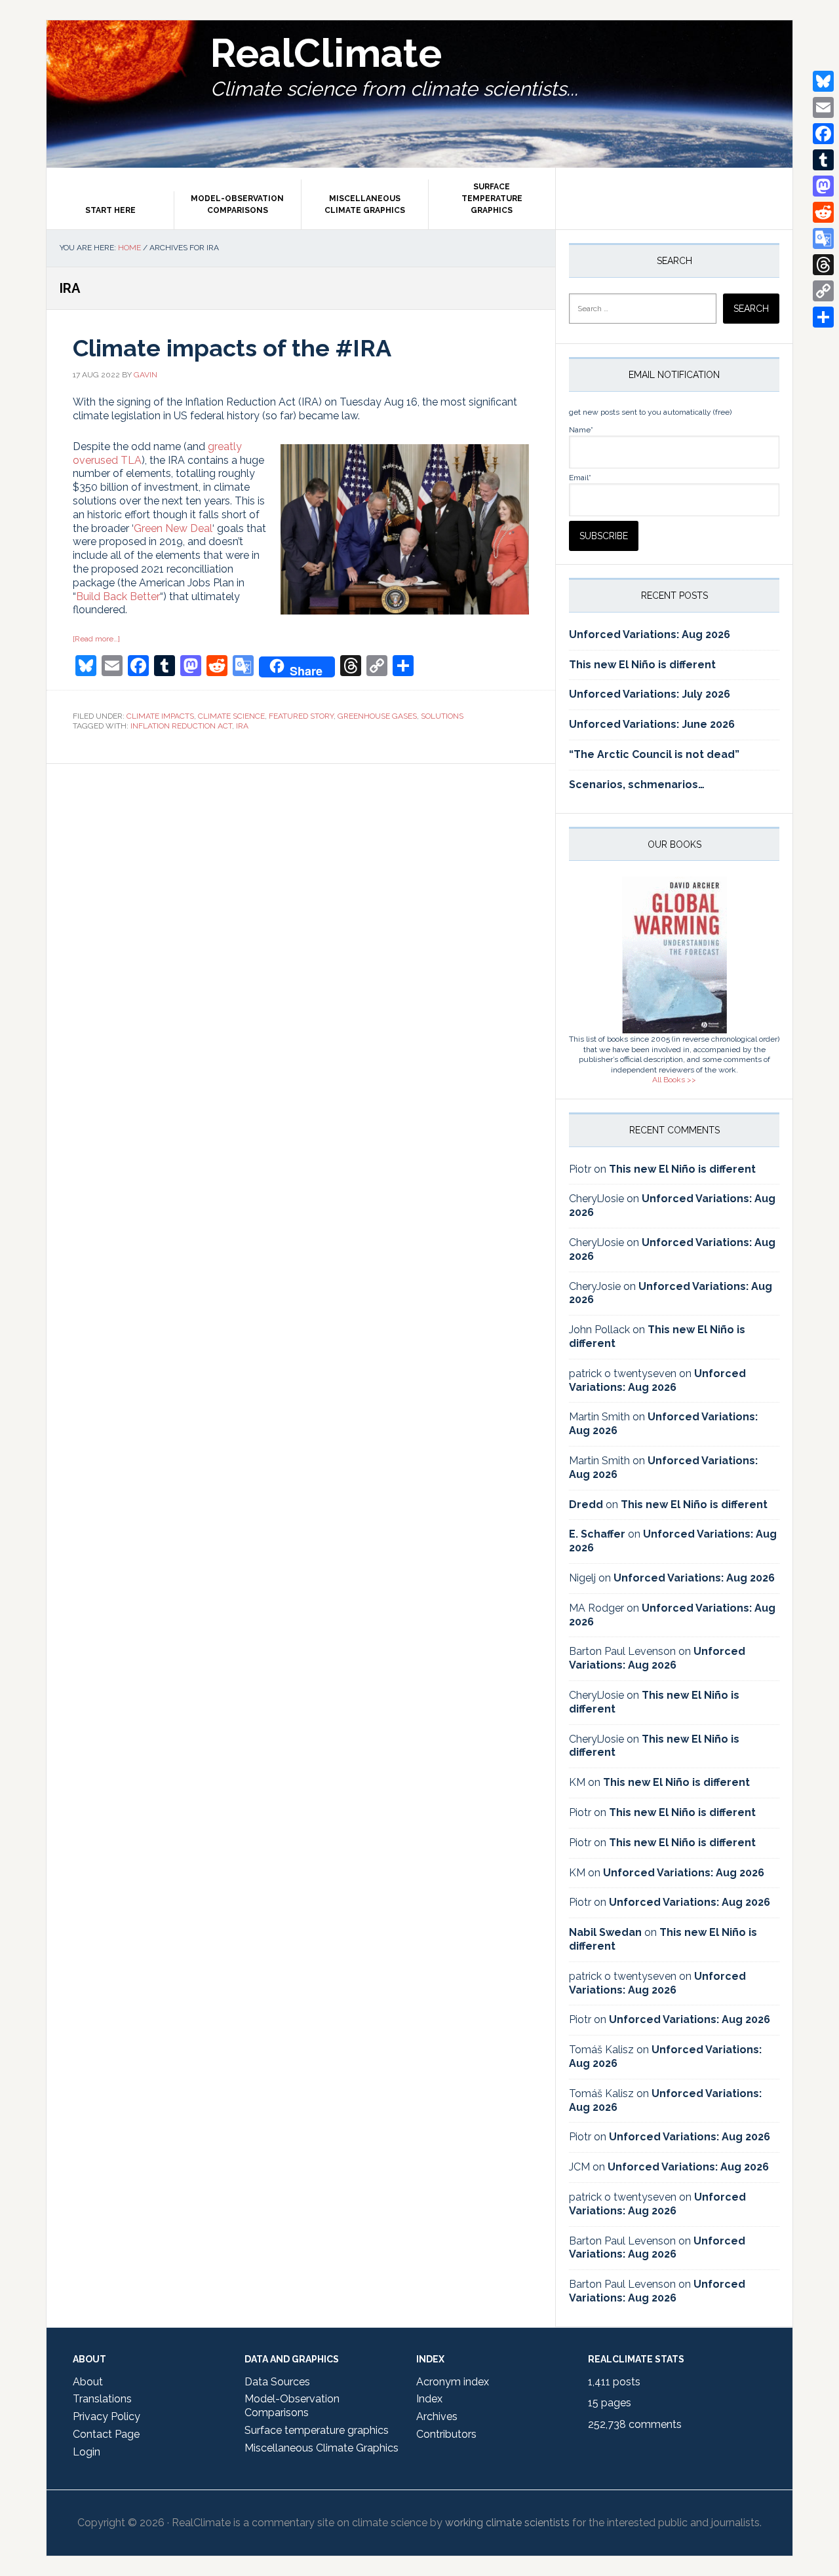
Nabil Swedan (605, 1932)
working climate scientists (507, 2523)
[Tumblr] (823, 160)
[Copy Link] (823, 291)
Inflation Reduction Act (181, 726)
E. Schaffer (597, 1534)
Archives (437, 2416)
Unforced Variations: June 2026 (652, 724)
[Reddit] (823, 212)
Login (87, 2452)
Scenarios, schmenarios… (637, 785)
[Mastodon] (823, 186)
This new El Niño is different (642, 665)
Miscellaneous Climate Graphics (322, 2448)
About (88, 2382)
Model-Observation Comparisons (292, 2406)
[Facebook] (823, 134)
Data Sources (277, 2382)
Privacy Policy (107, 2416)
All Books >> (674, 1080)
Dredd (586, 1505)
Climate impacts (160, 716)
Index (429, 2399)
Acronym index (453, 2382)
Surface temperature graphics (317, 2430)
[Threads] (823, 265)
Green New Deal (173, 528)
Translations (102, 2399)
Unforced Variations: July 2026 (650, 694)
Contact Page (106, 2434)
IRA (242, 726)
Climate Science (231, 716)
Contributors (446, 2434)
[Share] (823, 317)
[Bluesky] (823, 81)
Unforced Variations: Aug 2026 (650, 635)
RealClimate (326, 53)
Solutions (442, 716)
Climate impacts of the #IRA (232, 348)
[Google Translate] (823, 238)
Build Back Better (118, 597)
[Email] (823, 107)
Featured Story (301, 716)
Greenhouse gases (377, 716)
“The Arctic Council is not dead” (654, 754)
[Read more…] (96, 639)
